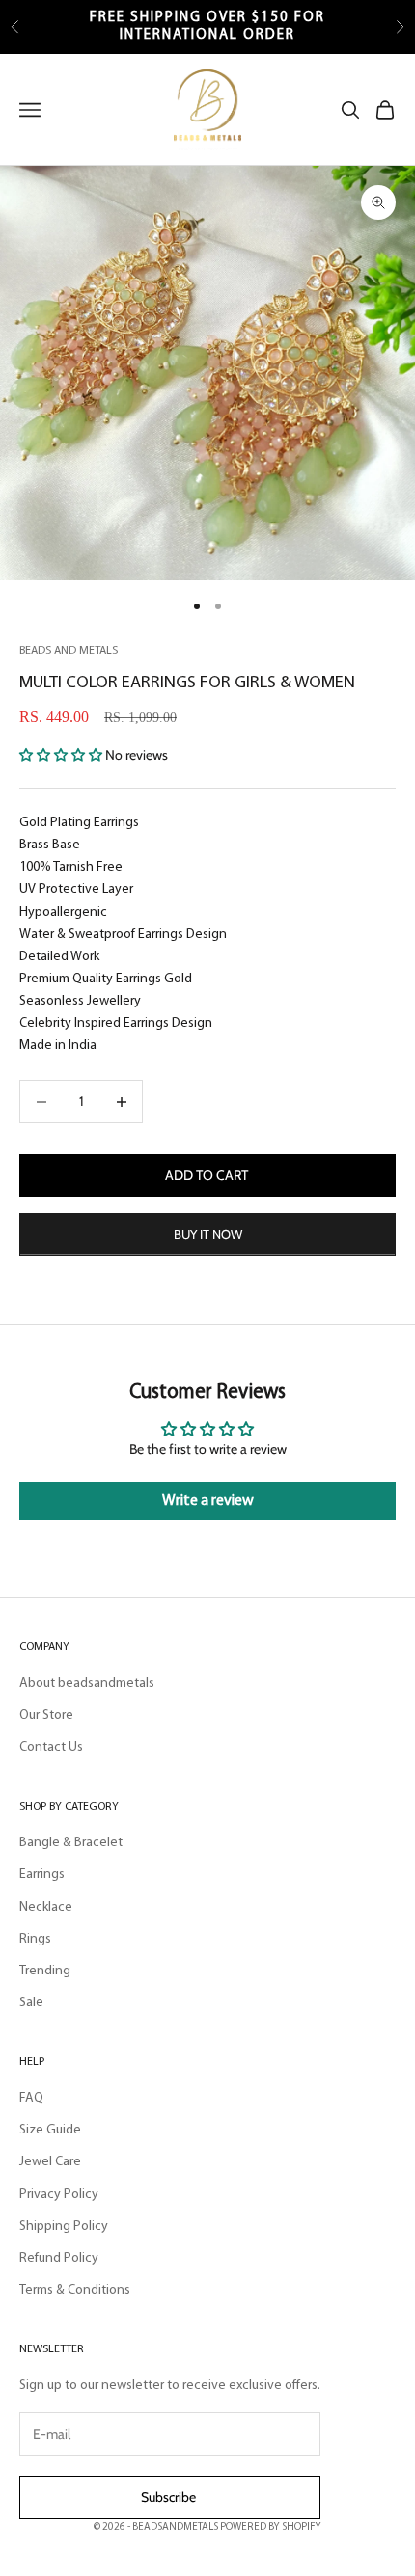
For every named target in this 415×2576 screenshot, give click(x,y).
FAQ (31, 2098)
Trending (45, 1971)
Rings (35, 1939)
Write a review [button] (208, 1501)
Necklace (46, 1907)
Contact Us (51, 1747)
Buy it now (208, 1234)
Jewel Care (50, 2162)
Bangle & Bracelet (71, 1843)
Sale (31, 2003)
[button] (62, 755)
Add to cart (208, 1175)
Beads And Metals (69, 651)
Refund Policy (59, 2258)
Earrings (42, 1875)
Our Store (46, 1716)
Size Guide (50, 2130)
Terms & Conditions (75, 2290)
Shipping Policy (64, 2227)
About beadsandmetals (87, 1684)
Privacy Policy (59, 2195)
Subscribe (170, 2497)
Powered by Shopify (271, 2527)
